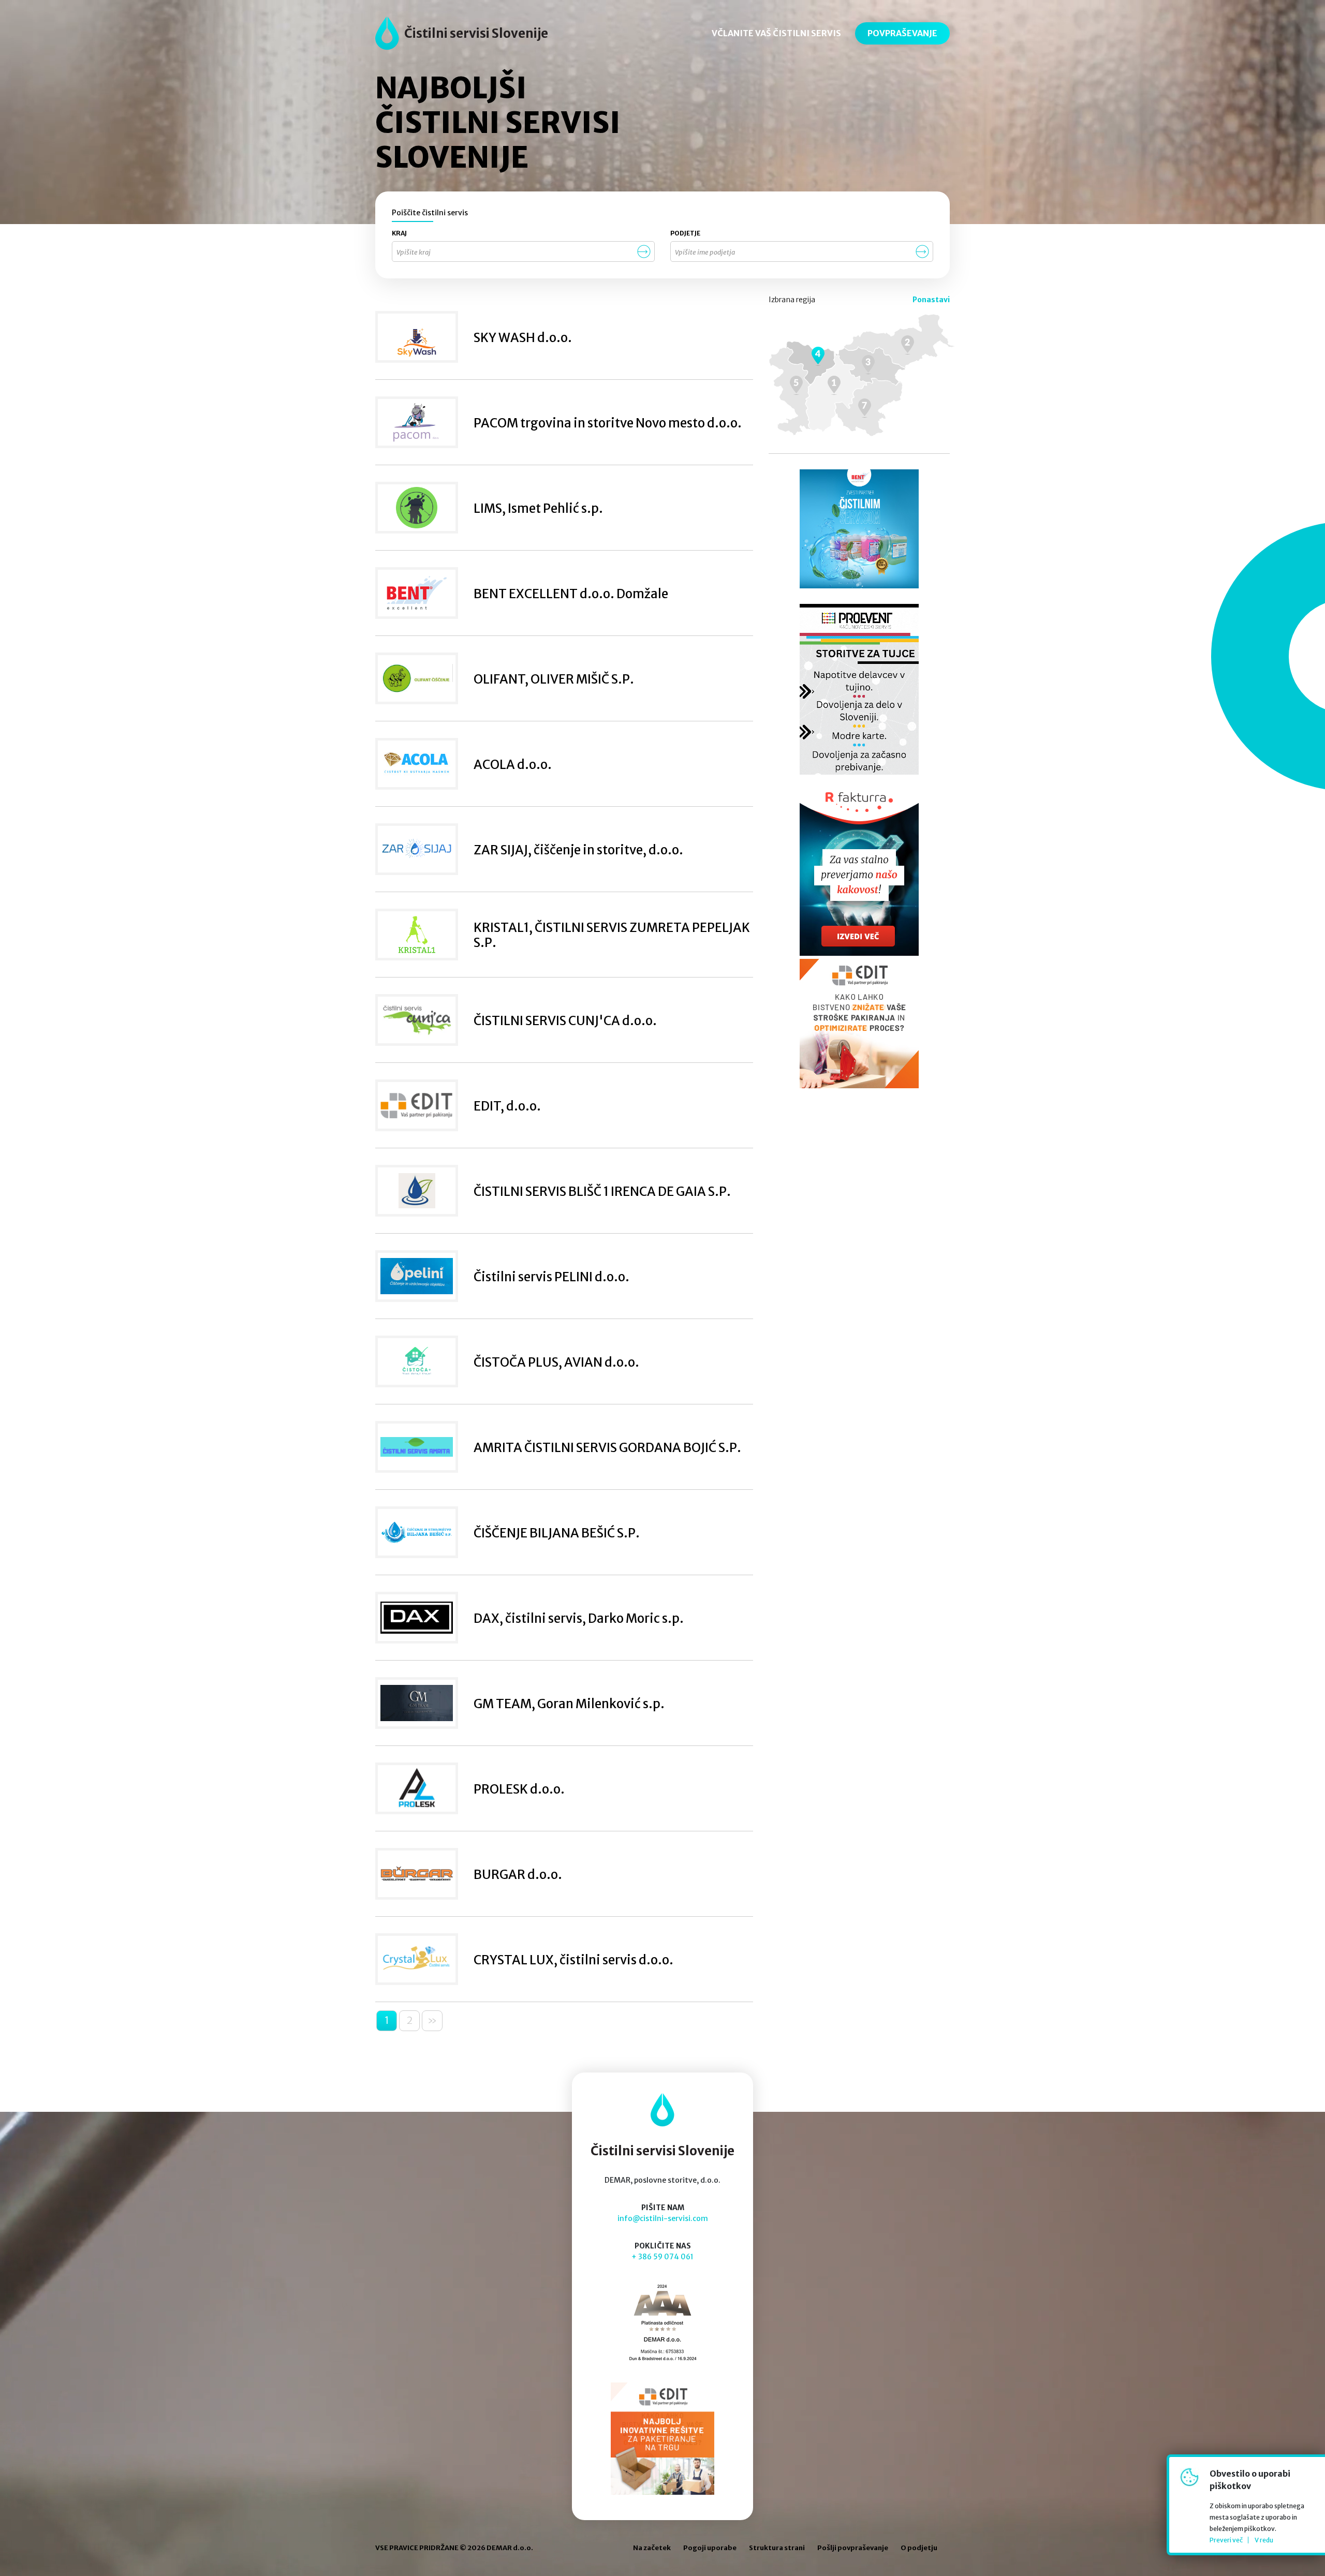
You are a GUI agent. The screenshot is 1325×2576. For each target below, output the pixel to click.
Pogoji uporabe (710, 2548)
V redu (1264, 2540)
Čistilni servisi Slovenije (476, 33)
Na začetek (652, 2548)
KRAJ (399, 233)
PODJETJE (685, 233)
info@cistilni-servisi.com (663, 2218)
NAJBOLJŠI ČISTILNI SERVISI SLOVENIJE (498, 123)
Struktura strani (777, 2548)
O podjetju (919, 2548)
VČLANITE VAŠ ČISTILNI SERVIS (776, 33)
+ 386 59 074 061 (662, 2257)
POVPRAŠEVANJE (902, 33)
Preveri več (1226, 2540)
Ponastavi (931, 300)
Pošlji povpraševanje (853, 2548)
